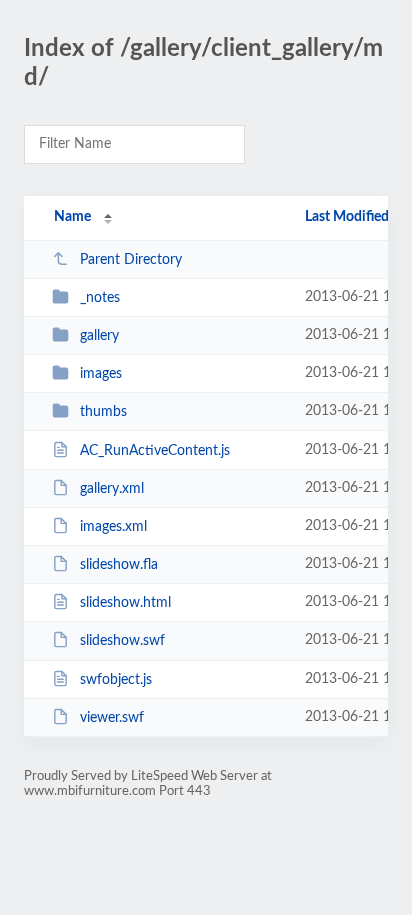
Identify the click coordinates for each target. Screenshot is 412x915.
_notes (100, 298)
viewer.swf (112, 718)
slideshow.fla (119, 565)
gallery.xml (112, 489)
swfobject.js (116, 680)
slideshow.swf (122, 641)
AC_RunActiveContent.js (155, 451)
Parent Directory (131, 260)
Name (72, 217)
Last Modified (347, 217)
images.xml (113, 527)
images (101, 374)
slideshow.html (125, 603)
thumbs (103, 412)
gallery (99, 336)
